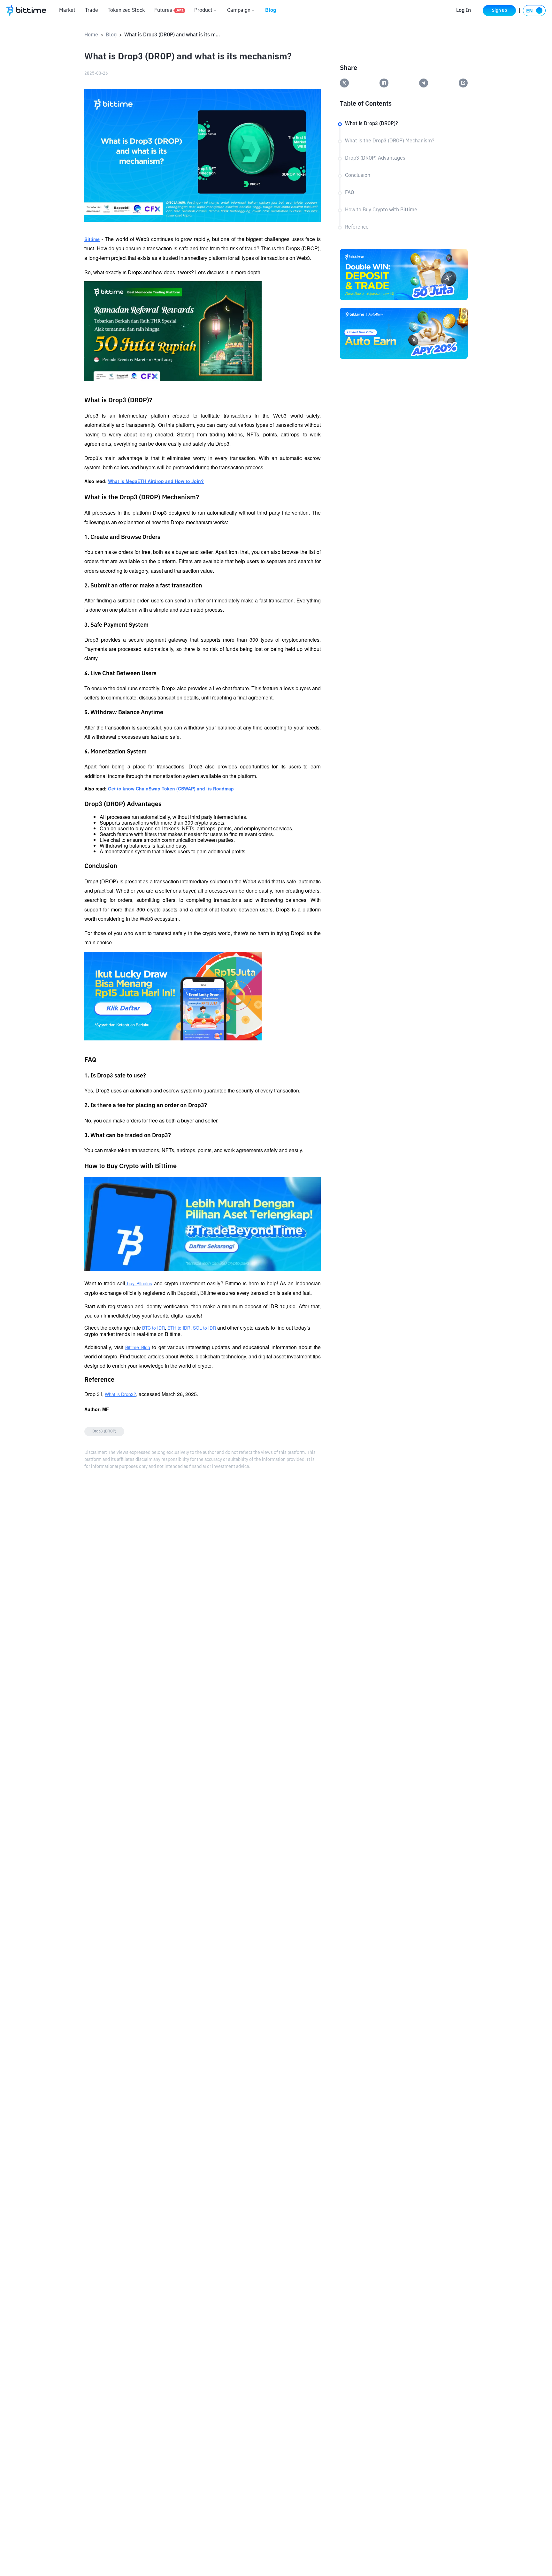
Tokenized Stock (126, 11)
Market (67, 11)
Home (91, 35)
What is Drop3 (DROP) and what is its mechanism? (172, 35)
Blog (271, 11)
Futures (169, 11)
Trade (92, 11)
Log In (464, 11)
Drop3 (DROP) (104, 1432)
